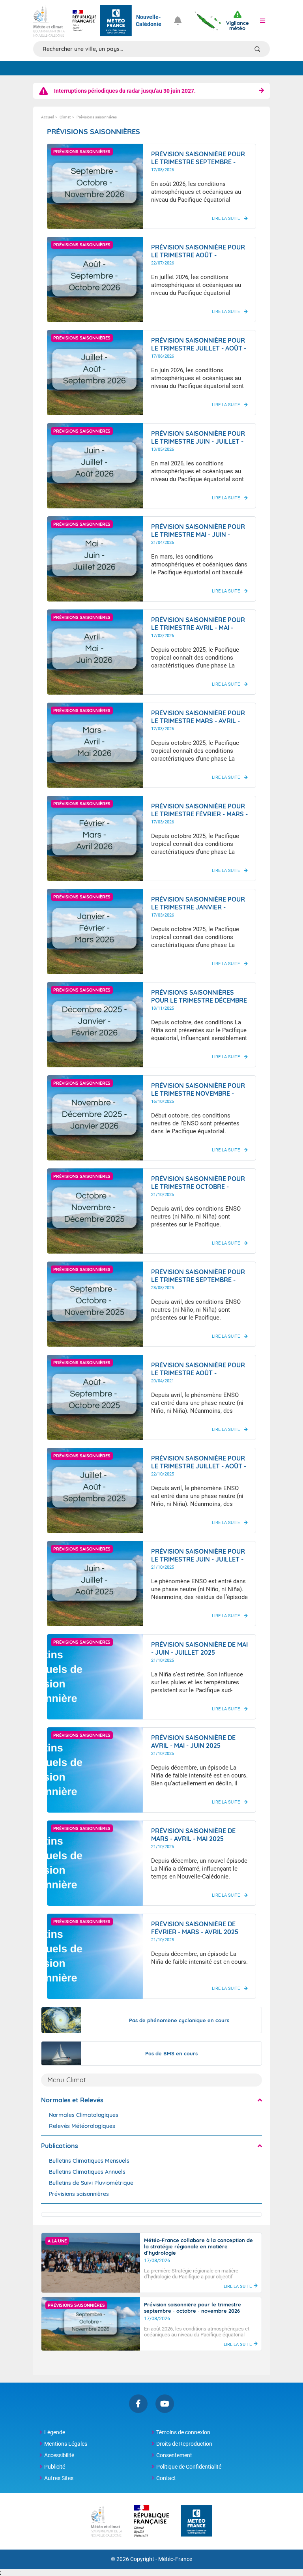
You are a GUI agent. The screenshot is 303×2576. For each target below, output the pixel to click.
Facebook (138, 2404)
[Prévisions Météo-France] (116, 21)
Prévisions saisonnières (79, 2194)
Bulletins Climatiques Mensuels (89, 2161)
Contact (166, 2478)
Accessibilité (59, 2455)
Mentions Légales (66, 2444)
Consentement (174, 2455)
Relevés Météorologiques (82, 2126)
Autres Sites (59, 2478)
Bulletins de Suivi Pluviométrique (91, 2183)
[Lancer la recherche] (257, 49)
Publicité (55, 2467)
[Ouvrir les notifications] (181, 21)
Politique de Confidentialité (189, 2467)
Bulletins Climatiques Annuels (87, 2172)
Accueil (47, 117)
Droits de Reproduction (184, 2444)
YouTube (165, 2404)
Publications (60, 2146)
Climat (65, 117)
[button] (262, 21)
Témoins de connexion (183, 2432)
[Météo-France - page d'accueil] (196, 2521)
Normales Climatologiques (84, 2115)
